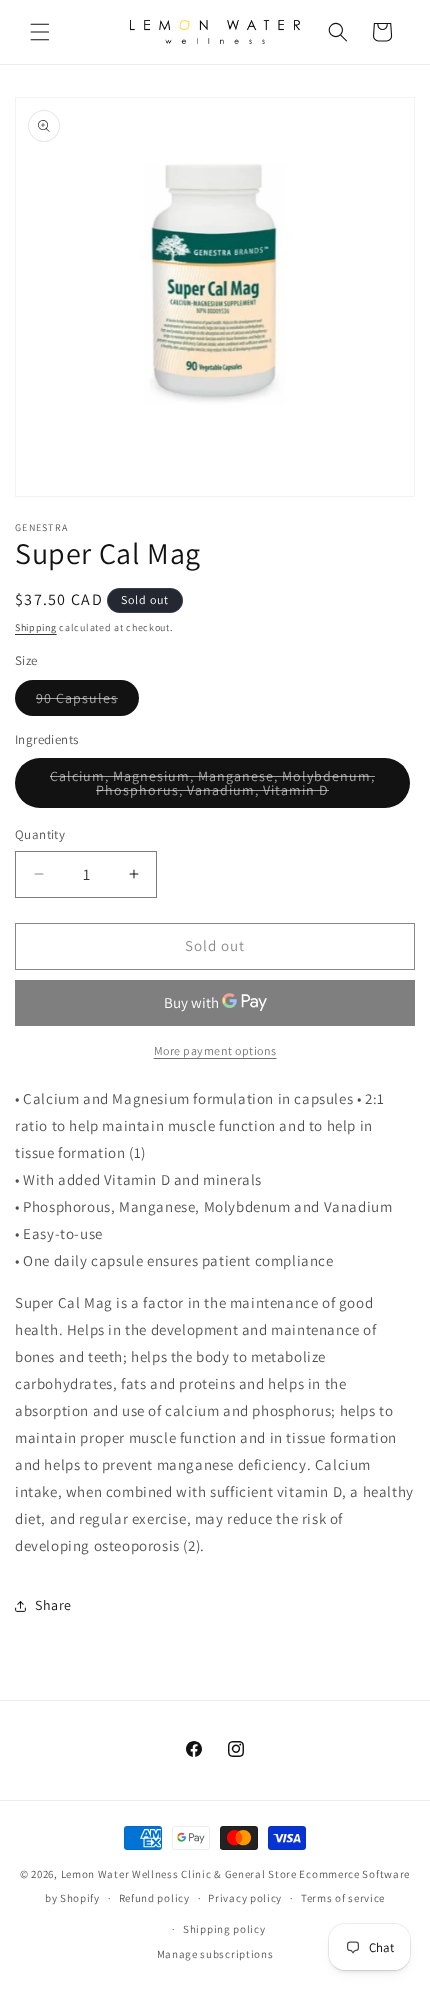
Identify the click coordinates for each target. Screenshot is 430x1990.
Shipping (36, 627)
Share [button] (53, 1605)
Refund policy (154, 1898)
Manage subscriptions (215, 1954)
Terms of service (343, 1898)
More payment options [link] (215, 1050)
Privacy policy (245, 1898)
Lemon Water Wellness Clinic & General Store (179, 1874)
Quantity (40, 834)
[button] (40, 32)
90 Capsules (87, 702)
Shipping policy (224, 1929)
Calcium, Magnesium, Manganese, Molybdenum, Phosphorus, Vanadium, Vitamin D (229, 787)
